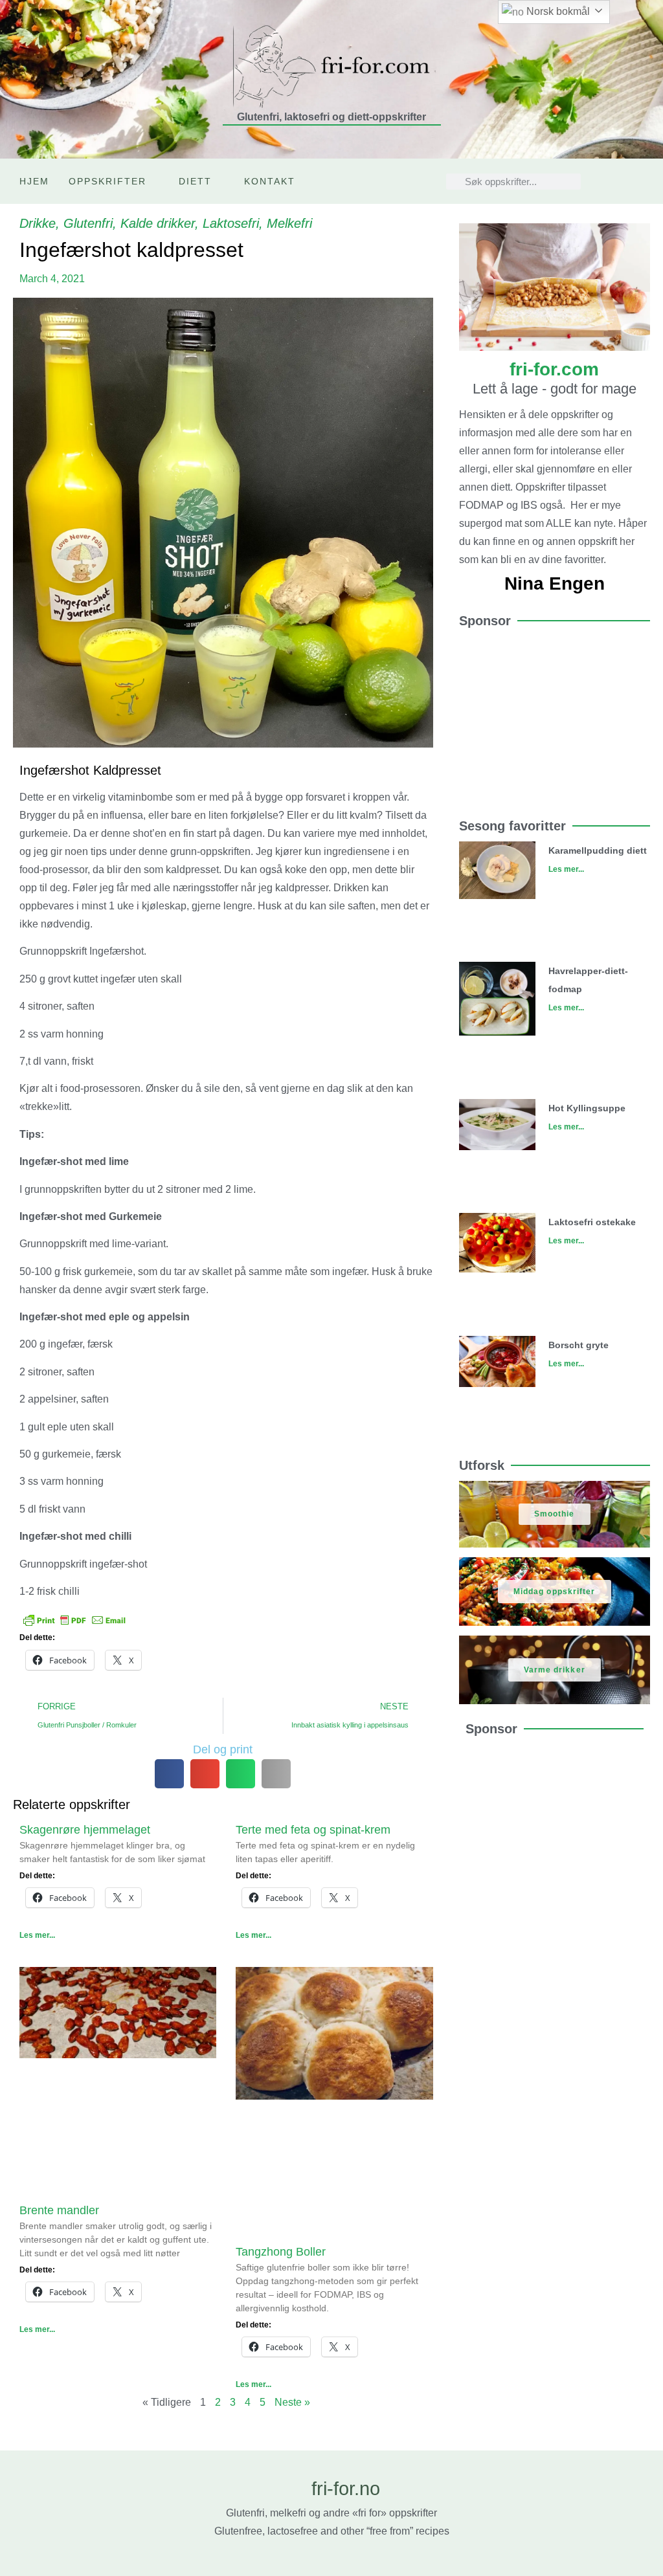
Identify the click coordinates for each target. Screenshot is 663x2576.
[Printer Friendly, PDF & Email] (74, 1619)
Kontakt (270, 181)
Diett (195, 181)
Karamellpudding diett (598, 850)
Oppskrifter (107, 181)
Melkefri (289, 223)
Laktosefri (231, 223)
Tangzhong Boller (281, 2252)
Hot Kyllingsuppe (587, 1108)
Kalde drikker (158, 223)
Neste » (292, 2402)
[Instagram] (616, 172)
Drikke (38, 223)
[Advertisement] (555, 717)
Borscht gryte (579, 1345)
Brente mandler (59, 2210)
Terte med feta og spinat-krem (313, 1830)
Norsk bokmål (557, 11)
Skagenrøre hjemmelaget (85, 1830)
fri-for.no (346, 2489)
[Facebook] (616, 191)
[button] (169, 1774)
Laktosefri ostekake (592, 1222)
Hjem (34, 181)
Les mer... (37, 1935)
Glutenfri (88, 223)
